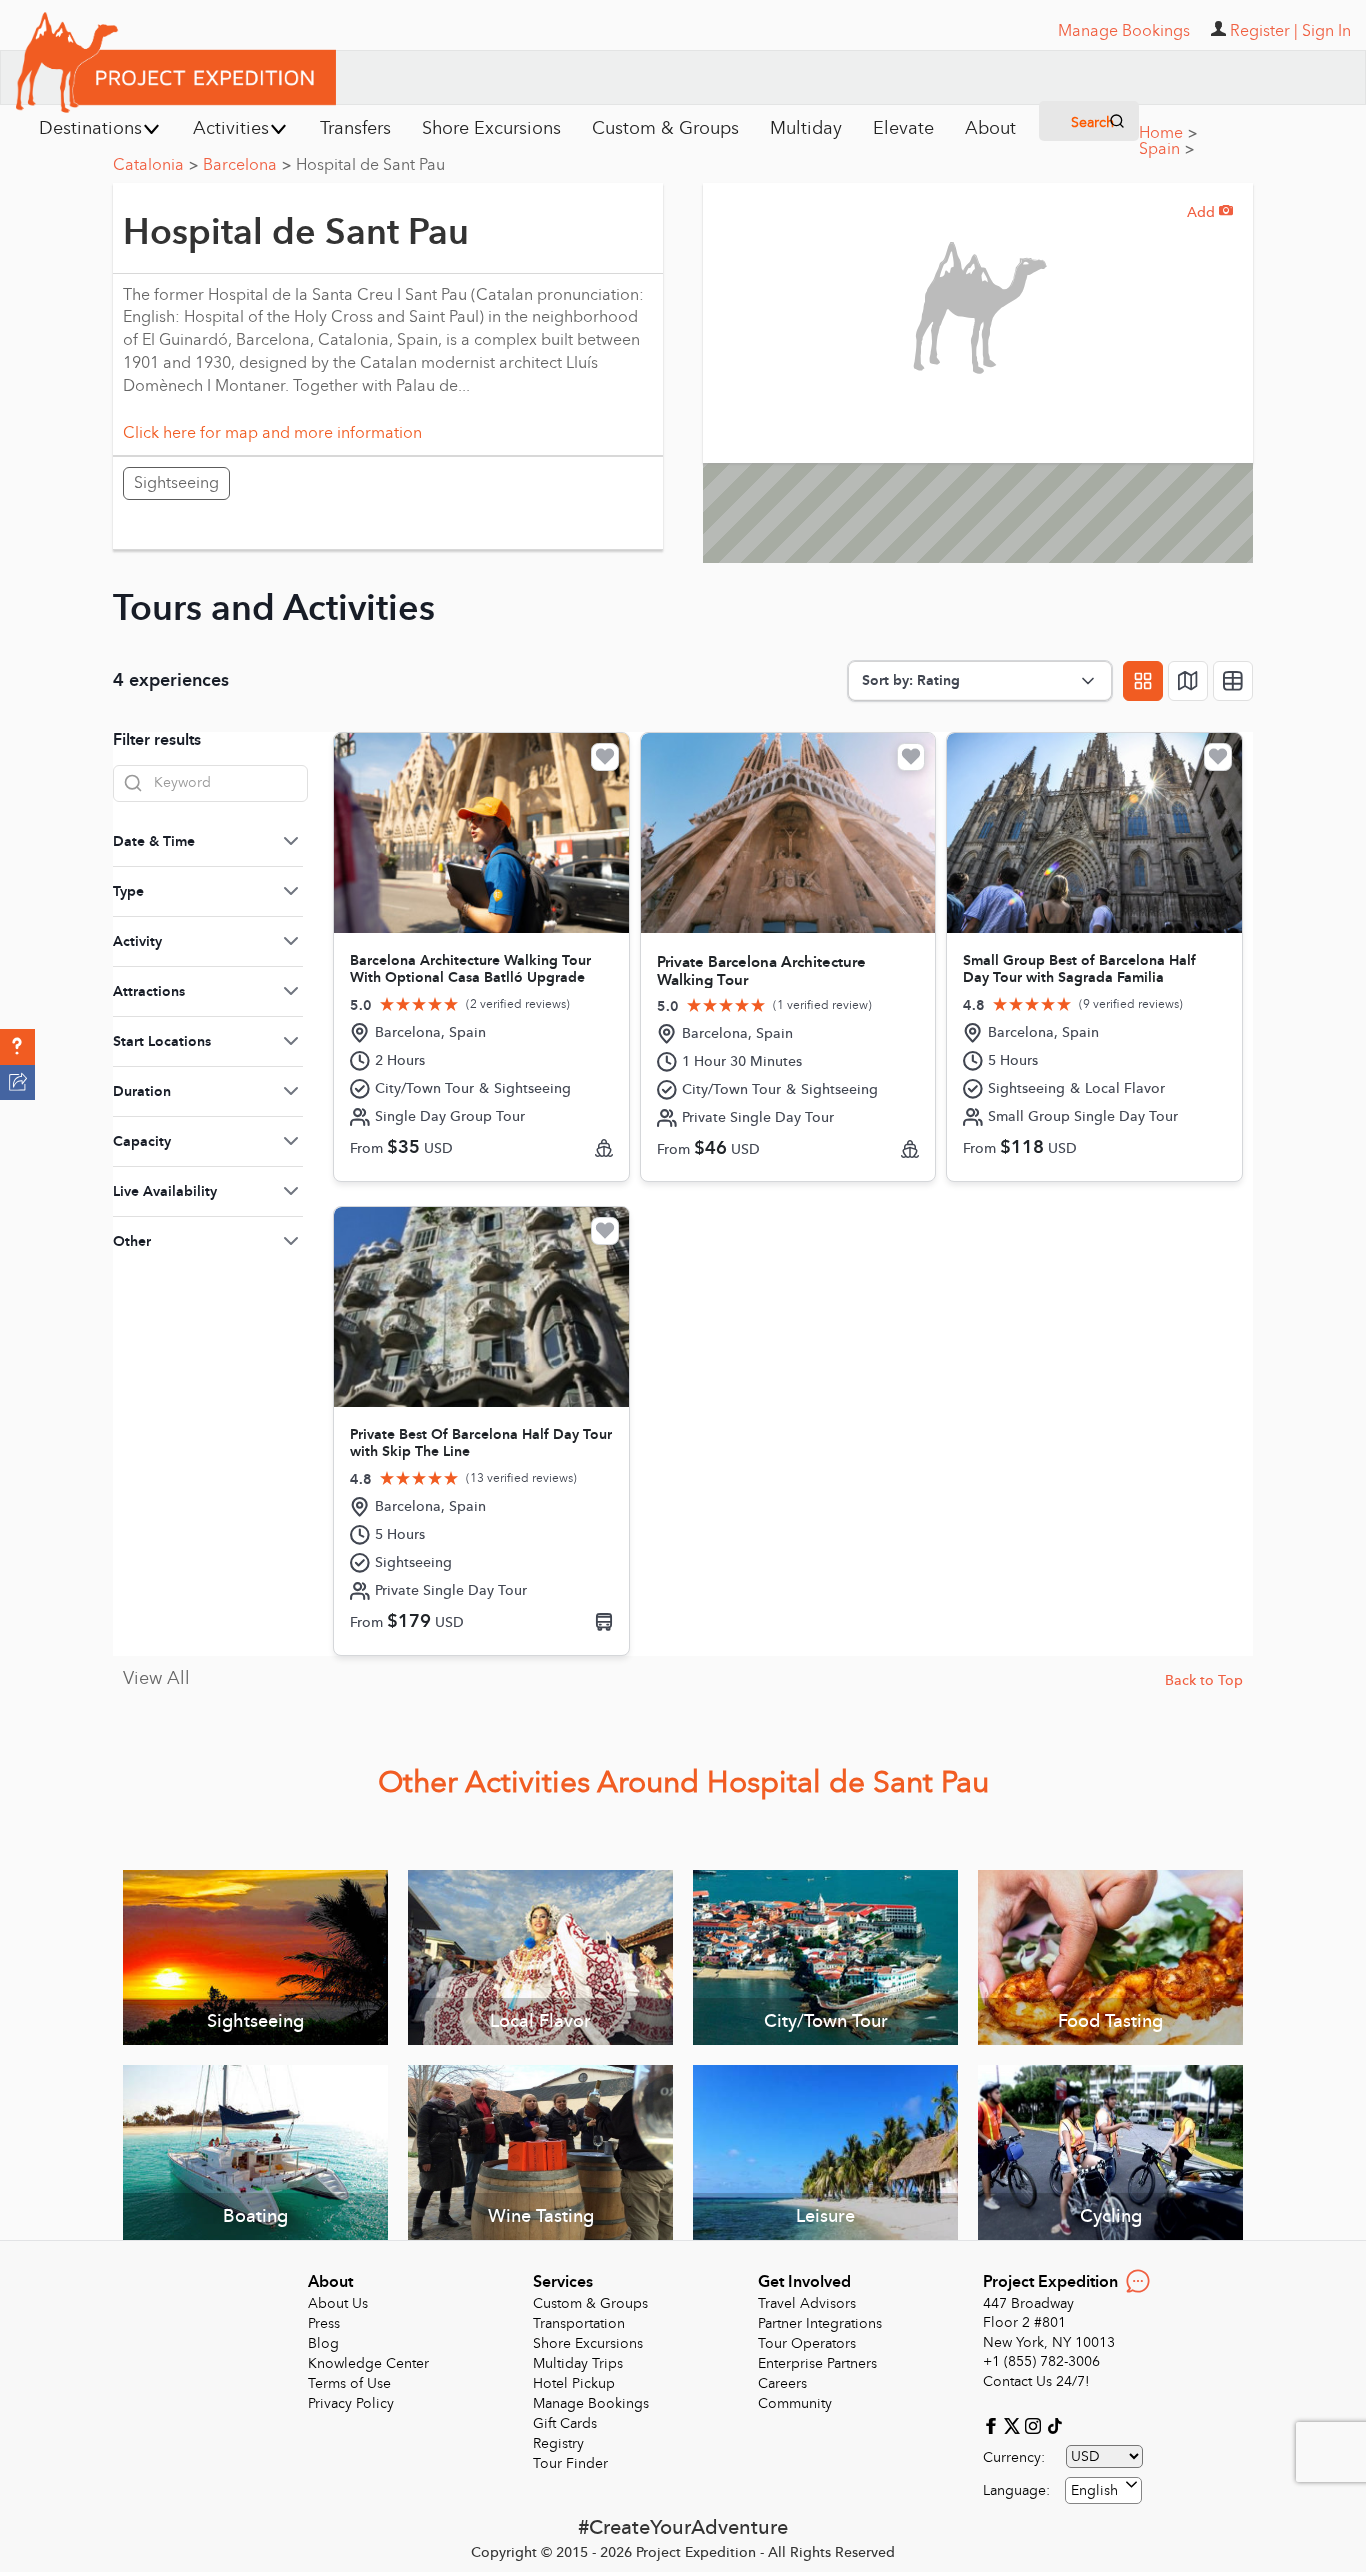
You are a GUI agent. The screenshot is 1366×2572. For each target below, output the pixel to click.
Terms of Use (349, 2383)
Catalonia (155, 165)
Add (1210, 212)
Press (324, 2323)
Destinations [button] (90, 128)
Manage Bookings (591, 2403)
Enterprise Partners (817, 2363)
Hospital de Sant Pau (370, 165)
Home (1168, 133)
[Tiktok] (1054, 2424)
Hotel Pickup (574, 2383)
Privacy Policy (351, 2403)
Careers (782, 2383)
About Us (338, 2303)
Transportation (579, 2323)
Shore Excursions (588, 2343)
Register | (1264, 31)
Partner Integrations (820, 2323)
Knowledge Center (368, 2363)
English (1094, 2490)
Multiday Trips (578, 2363)
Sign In (1326, 31)
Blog (323, 2343)
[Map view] (1188, 681)
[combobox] (1103, 2490)
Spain (1166, 149)
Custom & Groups (590, 2303)
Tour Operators (807, 2343)
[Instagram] (1035, 2424)
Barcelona (247, 165)
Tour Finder (570, 2463)
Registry (558, 2443)
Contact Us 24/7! (1036, 2381)
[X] (1014, 2424)
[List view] (1233, 681)
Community (795, 2403)
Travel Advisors (807, 2303)
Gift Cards (565, 2423)
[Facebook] (993, 2424)
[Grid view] (1143, 681)
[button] (17, 1047)
